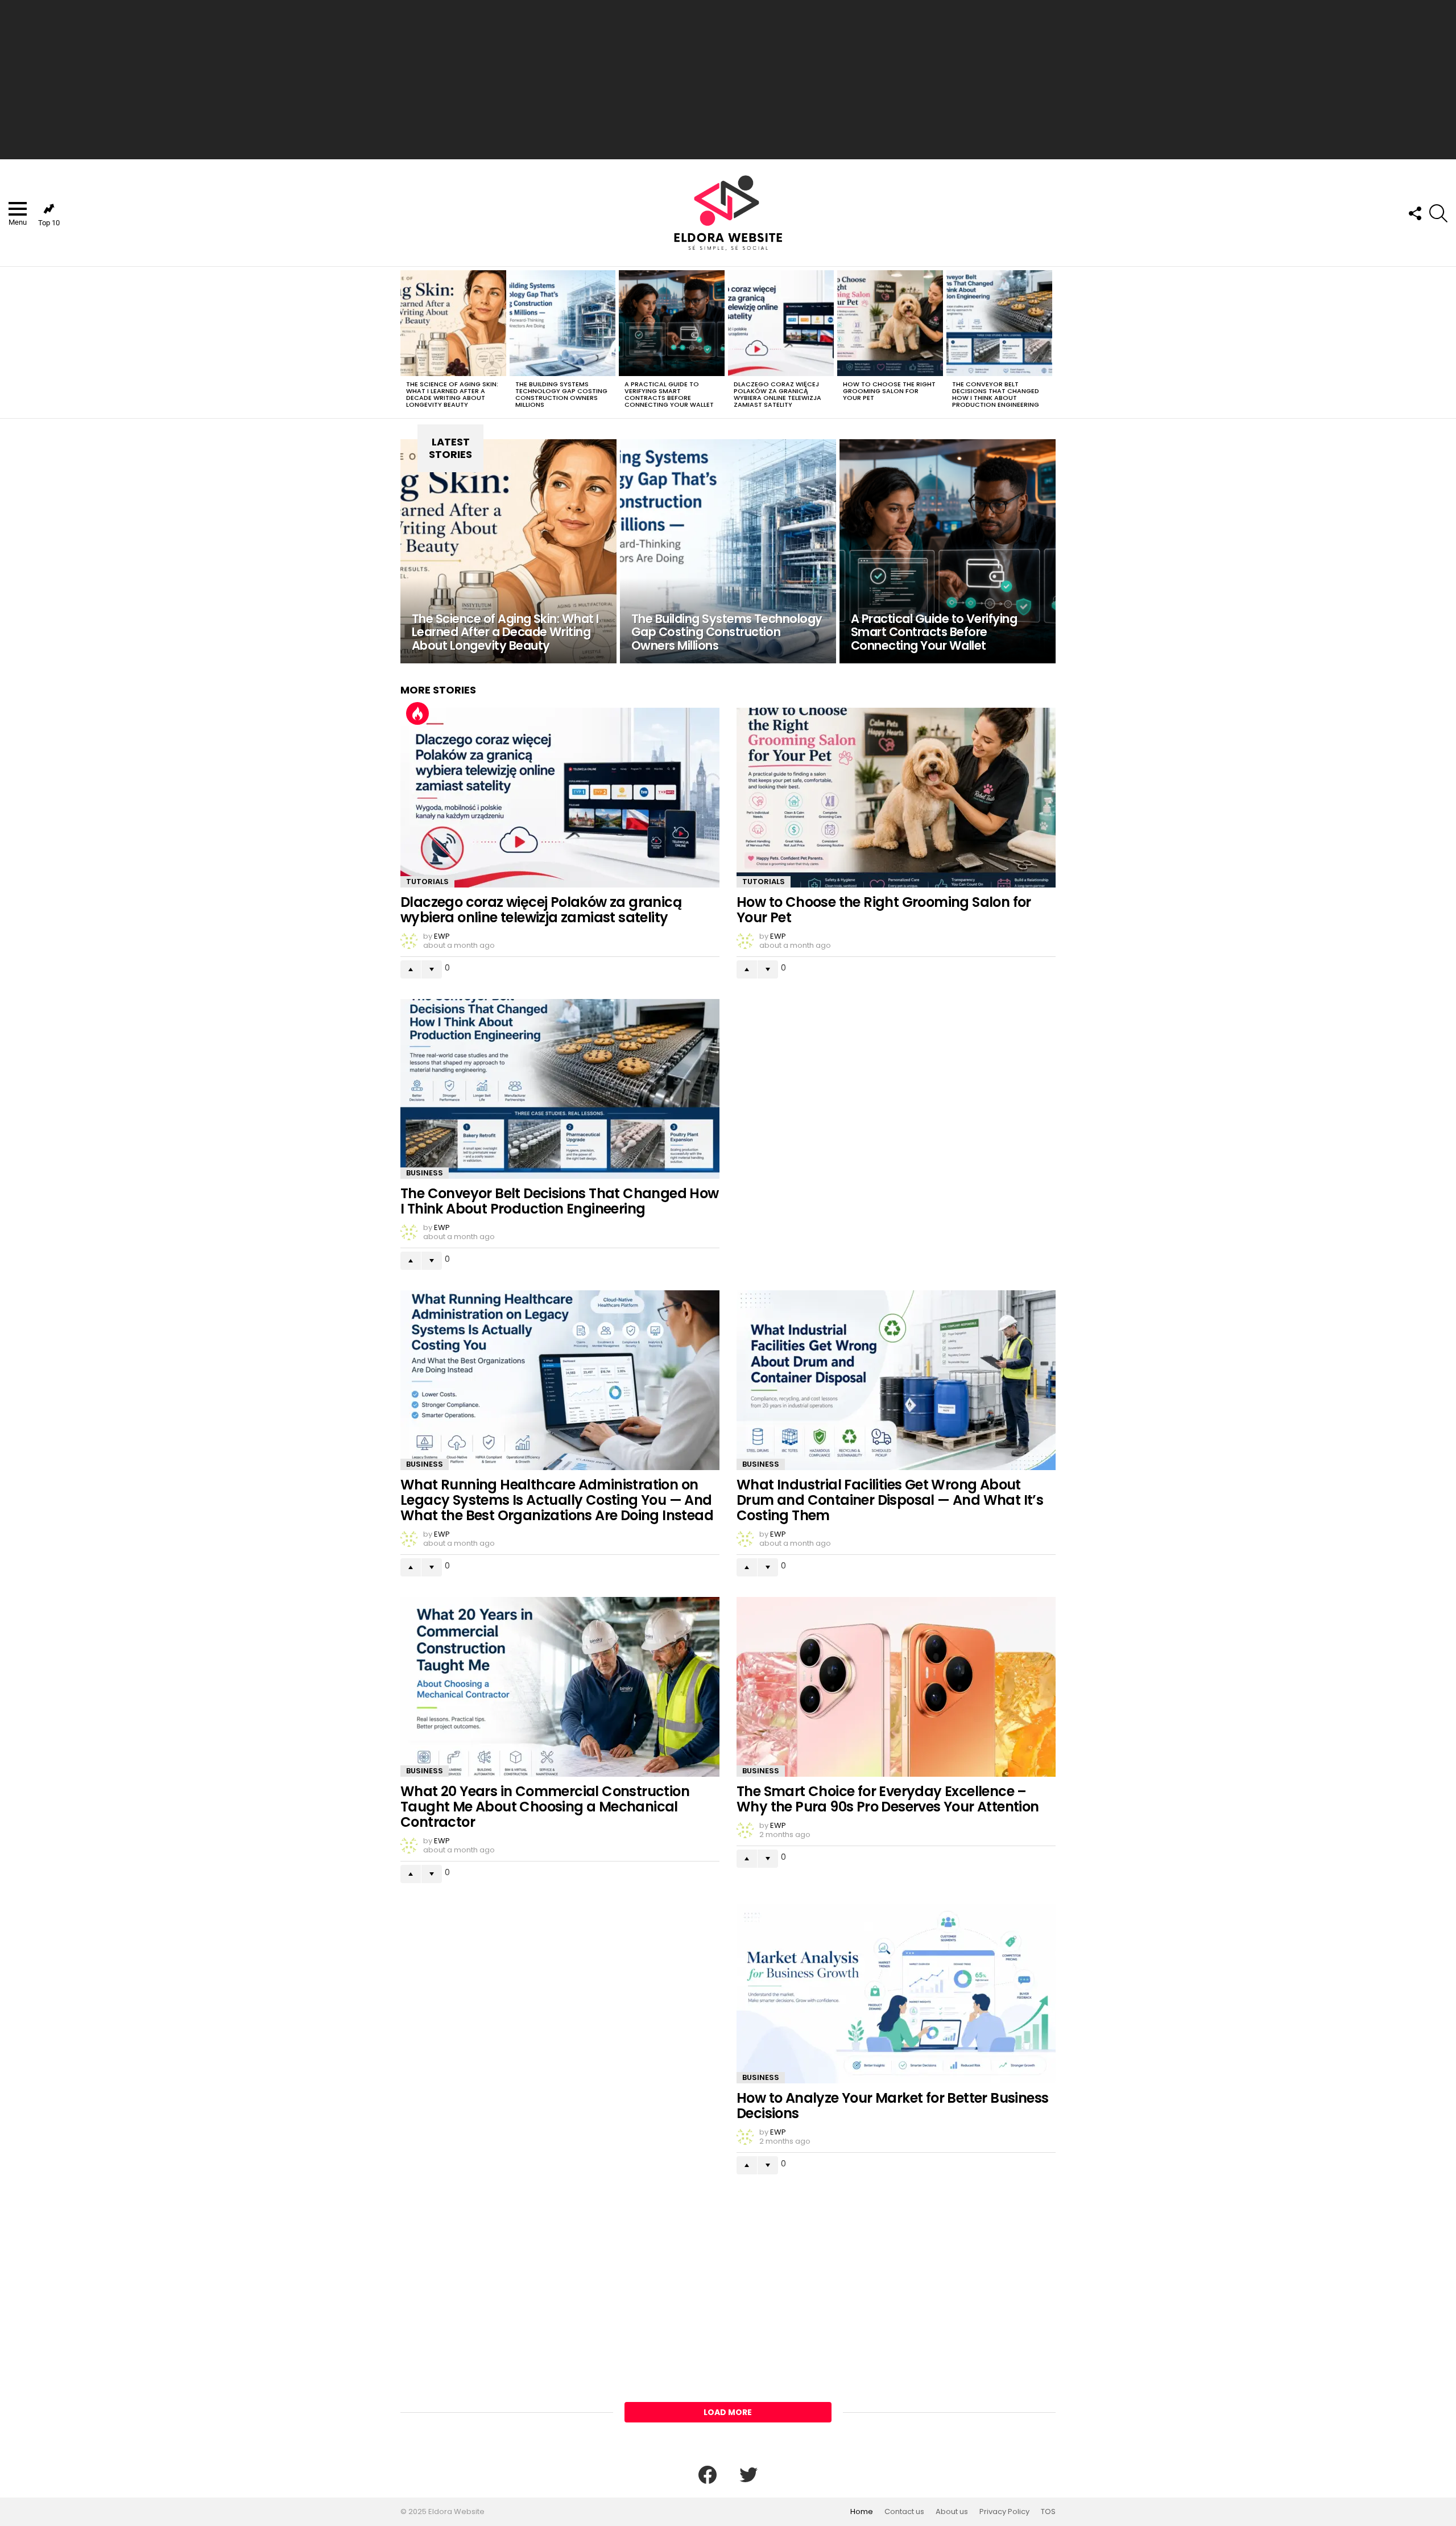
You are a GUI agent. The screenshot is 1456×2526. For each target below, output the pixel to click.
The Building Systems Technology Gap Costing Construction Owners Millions (561, 394)
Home (862, 2512)
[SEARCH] (1438, 213)
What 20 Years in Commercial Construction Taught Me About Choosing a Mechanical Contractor (545, 1807)
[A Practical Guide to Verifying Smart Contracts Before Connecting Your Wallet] (672, 323)
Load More (728, 2412)
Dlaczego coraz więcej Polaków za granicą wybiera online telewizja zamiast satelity (777, 394)
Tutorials (427, 882)
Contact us (904, 2512)
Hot (417, 713)
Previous (406, 342)
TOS (1048, 2512)
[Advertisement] (728, 80)
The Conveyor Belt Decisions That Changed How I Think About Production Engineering (996, 394)
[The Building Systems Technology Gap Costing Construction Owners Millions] (562, 323)
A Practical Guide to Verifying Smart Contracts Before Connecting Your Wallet (669, 394)
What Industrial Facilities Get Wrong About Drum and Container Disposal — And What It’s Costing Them (890, 1500)
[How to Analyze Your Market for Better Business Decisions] (896, 1993)
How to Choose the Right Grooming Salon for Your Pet (889, 391)
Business (425, 1173)
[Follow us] (1414, 213)
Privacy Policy (1004, 2512)
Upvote (411, 969)
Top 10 (49, 223)
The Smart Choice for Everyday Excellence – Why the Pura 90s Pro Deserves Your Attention (888, 1799)
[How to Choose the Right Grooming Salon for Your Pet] (890, 323)
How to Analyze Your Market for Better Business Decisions (892, 2106)
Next (1050, 342)
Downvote (432, 969)
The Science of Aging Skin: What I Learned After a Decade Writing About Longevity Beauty (452, 394)
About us (952, 2512)
